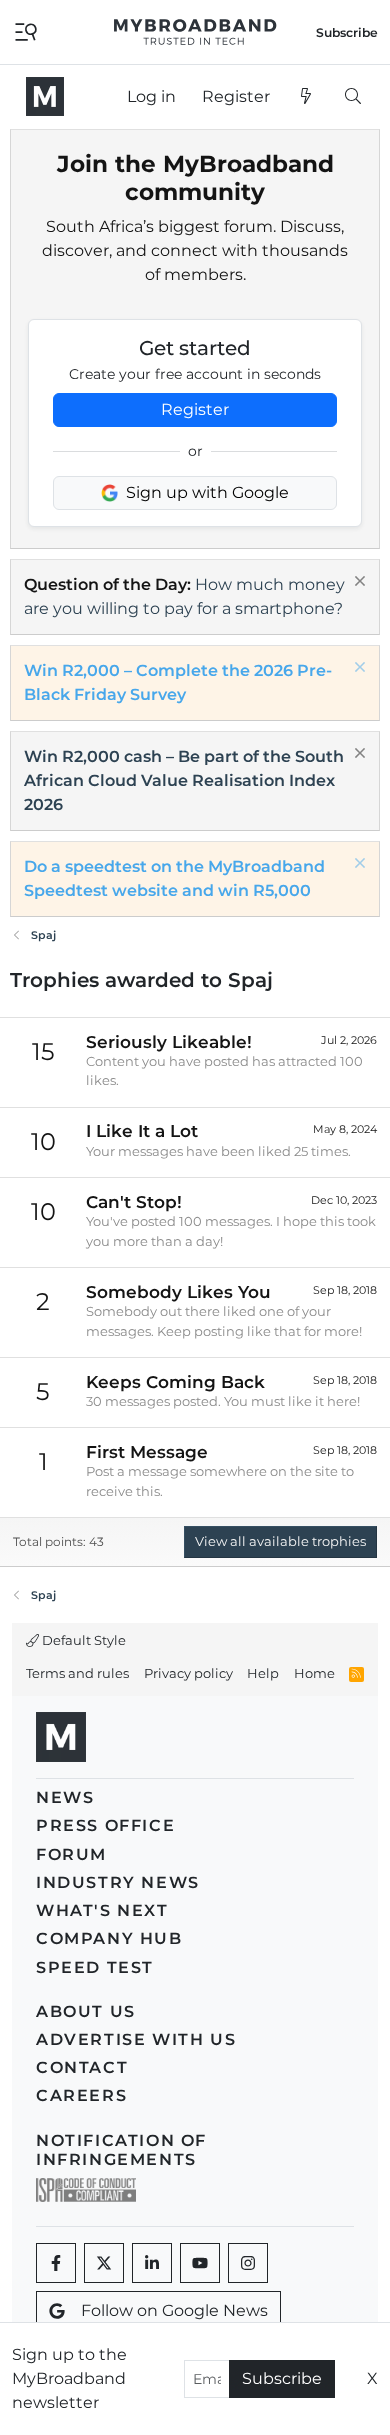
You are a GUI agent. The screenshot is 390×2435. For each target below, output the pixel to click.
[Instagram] (248, 2263)
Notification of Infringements (121, 2150)
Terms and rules (77, 1673)
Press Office (105, 1825)
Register (195, 409)
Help (263, 1673)
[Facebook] (56, 2263)
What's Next (102, 1910)
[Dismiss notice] (357, 583)
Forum (71, 1854)
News (65, 1797)
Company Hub (109, 1938)
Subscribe (282, 2378)
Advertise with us (136, 2039)
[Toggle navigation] (26, 30)
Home (314, 1673)
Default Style (82, 1640)
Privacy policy (188, 1673)
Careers (81, 2095)
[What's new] (306, 97)
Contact (82, 2067)
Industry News (118, 1882)
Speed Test (95, 1967)
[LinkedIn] (152, 2263)
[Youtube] (200, 2263)
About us (86, 2011)
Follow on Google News (174, 2310)
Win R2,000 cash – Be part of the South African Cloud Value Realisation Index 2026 (184, 780)
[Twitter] (104, 2263)
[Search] (352, 97)
